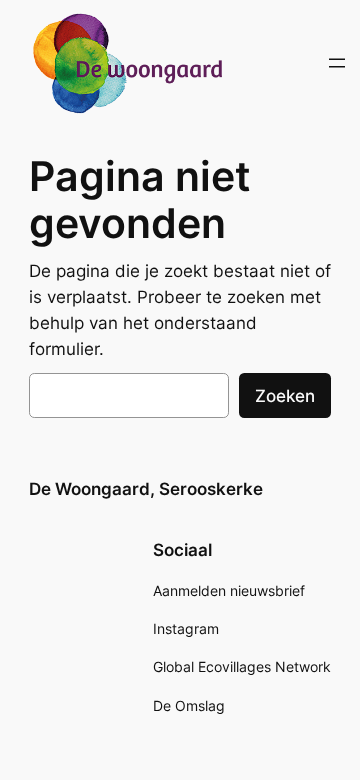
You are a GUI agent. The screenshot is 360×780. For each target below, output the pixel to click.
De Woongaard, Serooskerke (146, 489)
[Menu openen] (337, 63)
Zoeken (285, 396)
